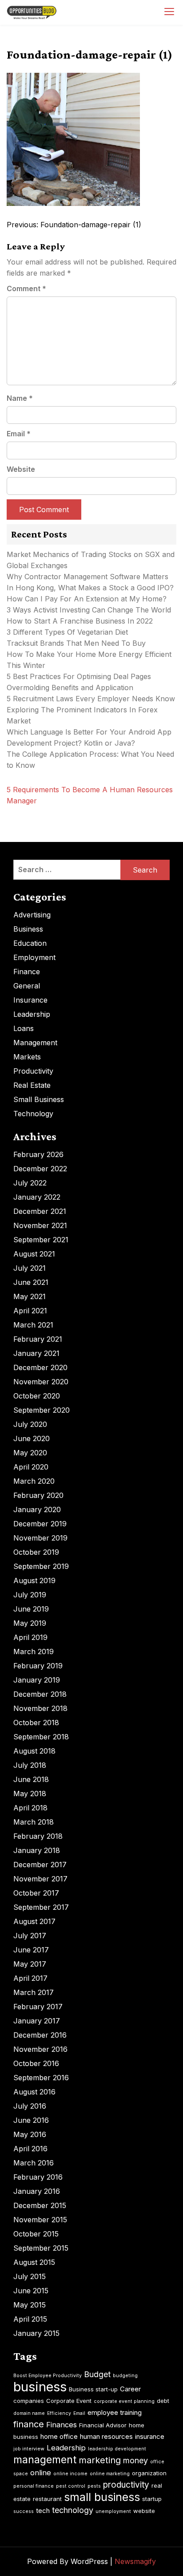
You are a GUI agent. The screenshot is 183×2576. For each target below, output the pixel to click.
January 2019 (37, 1680)
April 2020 (31, 1467)
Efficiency (59, 2413)
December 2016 (40, 2035)
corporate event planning (124, 2401)
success (24, 2511)
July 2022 (30, 1183)
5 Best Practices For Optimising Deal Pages (79, 676)
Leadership (32, 1014)
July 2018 (30, 1765)
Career (130, 2389)
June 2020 (32, 1438)
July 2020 (30, 1424)
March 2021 (33, 1325)
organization (149, 2473)
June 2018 (31, 1779)
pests (94, 2486)
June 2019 (31, 1609)
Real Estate (32, 1085)
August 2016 (34, 2092)
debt (163, 2401)
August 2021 (34, 1254)
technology (73, 2510)
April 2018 (30, 1808)
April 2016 (30, 2149)
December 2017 (40, 1865)
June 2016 (31, 2120)
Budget (97, 2374)
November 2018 (40, 1708)
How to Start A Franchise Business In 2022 (80, 621)
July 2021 (30, 1268)
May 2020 (30, 1453)
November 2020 (41, 1382)
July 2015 (30, 2276)
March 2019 (34, 1651)
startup (152, 2499)
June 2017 (31, 1950)
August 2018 (34, 1751)
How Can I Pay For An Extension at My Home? (87, 599)
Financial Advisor (103, 2425)
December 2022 (40, 1169)
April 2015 (30, 2319)
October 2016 (36, 2063)
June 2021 (31, 1282)
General (27, 986)
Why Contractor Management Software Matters (88, 577)
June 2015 (31, 2291)
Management (35, 1043)
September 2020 (42, 1410)
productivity (126, 2485)
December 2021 (40, 1211)
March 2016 (34, 2163)
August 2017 (34, 1921)
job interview (29, 2449)
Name (20, 398)
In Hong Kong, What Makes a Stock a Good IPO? (90, 588)
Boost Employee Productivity (48, 2376)
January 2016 (37, 2191)
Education (30, 943)
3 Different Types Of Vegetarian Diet (67, 632)
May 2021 (30, 1296)
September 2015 (41, 2248)
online (41, 2473)
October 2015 (36, 2234)
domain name (29, 2413)
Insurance (30, 1000)
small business (102, 2497)
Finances (62, 2425)
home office (59, 2436)
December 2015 (40, 2205)
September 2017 (41, 1907)
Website (21, 469)
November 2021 (40, 1225)
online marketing (110, 2474)
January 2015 (36, 2333)
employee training (115, 2412)
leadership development (117, 2449)
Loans (24, 1028)
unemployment (113, 2511)
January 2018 (37, 1850)
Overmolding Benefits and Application (70, 687)
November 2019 (40, 1538)
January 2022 (37, 1197)
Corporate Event (69, 2401)
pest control (71, 2486)
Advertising (32, 915)
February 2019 (38, 1666)
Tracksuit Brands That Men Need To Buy (76, 643)
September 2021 (41, 1240)
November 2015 (40, 2220)
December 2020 (40, 1367)
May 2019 (30, 1623)
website (144, 2511)
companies (29, 2401)
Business (28, 929)
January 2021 (36, 1353)
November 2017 (40, 1879)
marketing (100, 2460)
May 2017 (30, 1964)
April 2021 (30, 1311)
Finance (27, 972)
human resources (106, 2436)
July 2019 (30, 1595)
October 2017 (36, 1893)
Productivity (33, 1071)
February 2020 (38, 1495)
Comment (26, 288)
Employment (34, 957)
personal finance (34, 2486)
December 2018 (40, 1694)
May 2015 (30, 2305)
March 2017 (34, 1992)
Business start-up (93, 2389)
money (135, 2460)
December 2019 (40, 1524)
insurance (150, 2436)
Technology (33, 1114)
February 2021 (38, 1339)
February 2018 (38, 1836)
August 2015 (34, 2262)
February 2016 (38, 2177)
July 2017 (30, 1936)
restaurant (47, 2499)
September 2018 (41, 1737)
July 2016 (30, 2106)
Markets (27, 1057)
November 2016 (40, 2049)
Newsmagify (135, 2561)
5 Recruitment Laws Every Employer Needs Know (91, 699)
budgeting (125, 2376)
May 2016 (30, 2134)
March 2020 (34, 1481)
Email (19, 434)
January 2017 (37, 2021)
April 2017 (30, 1978)
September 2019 (41, 1566)
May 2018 (30, 1794)
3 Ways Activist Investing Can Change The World (89, 610)
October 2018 (36, 1723)
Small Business (39, 1099)
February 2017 (38, 2007)
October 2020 (37, 1396)
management (45, 2460)
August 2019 (34, 1580)
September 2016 (41, 2078)
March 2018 (34, 1822)
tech (43, 2511)
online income (70, 2474)
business (40, 2387)
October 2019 (36, 1552)
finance (29, 2424)
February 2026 (38, 1154)
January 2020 (37, 1509)
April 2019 (30, 1637)
